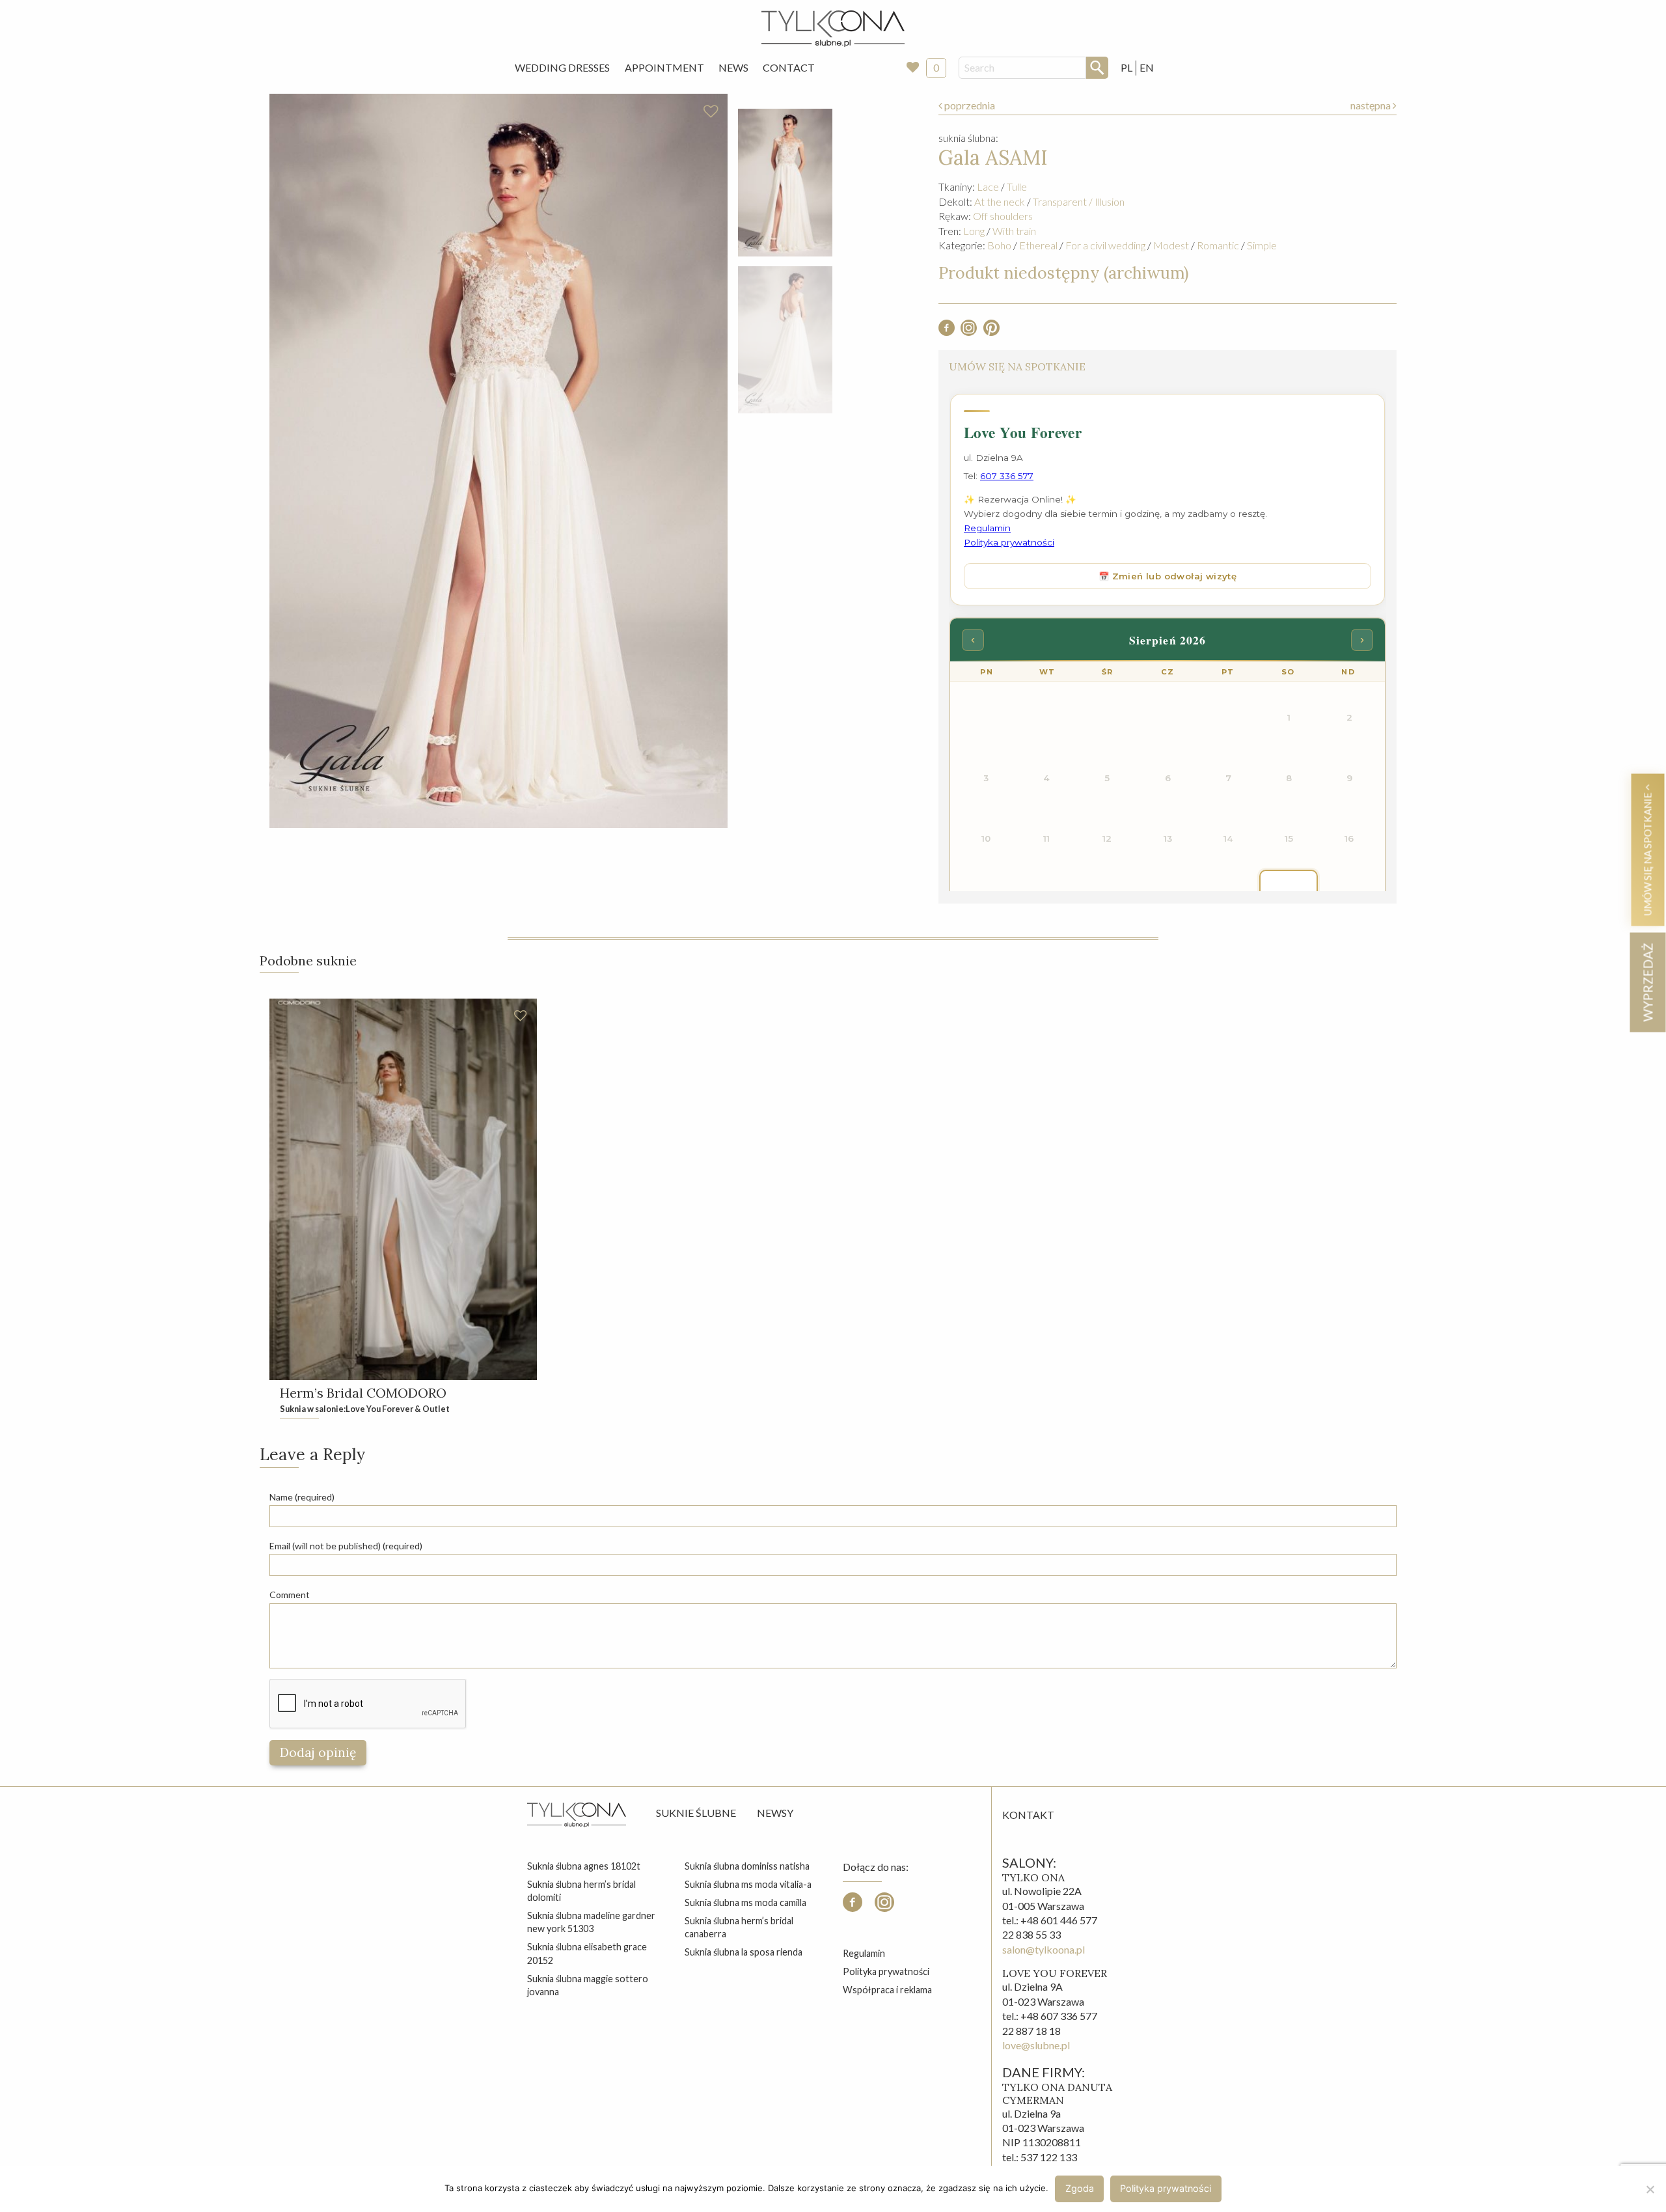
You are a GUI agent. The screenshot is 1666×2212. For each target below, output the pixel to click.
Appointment (664, 67)
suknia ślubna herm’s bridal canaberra (739, 1927)
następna (1372, 105)
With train (1014, 231)
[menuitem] (562, 68)
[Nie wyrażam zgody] (1650, 2189)
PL (1127, 67)
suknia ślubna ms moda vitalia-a (748, 1884)
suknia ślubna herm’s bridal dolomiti (581, 1891)
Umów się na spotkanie (1647, 853)
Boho (999, 245)
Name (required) (302, 1497)
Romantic (1218, 245)
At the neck (1000, 201)
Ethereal (1038, 245)
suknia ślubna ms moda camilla (745, 1902)
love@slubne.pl (1036, 2045)
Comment (290, 1595)
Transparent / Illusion (1079, 201)
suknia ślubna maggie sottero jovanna (588, 1985)
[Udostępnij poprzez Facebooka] (947, 332)
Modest (1171, 245)
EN (1147, 67)
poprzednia (969, 105)
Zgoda (1080, 2188)
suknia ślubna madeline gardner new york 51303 (591, 1922)
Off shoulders (1003, 216)
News (733, 67)
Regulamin (864, 1953)
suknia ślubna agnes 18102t (584, 1866)
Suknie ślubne (696, 1813)
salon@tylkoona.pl (1044, 1949)
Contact (789, 67)
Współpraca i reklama (887, 1990)
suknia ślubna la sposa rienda (744, 1952)
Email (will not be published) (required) (346, 1546)
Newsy (775, 1813)
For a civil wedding (1105, 245)
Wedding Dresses (562, 67)
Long (974, 231)
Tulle (1017, 187)
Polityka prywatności (886, 1971)
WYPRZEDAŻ (1647, 982)
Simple (1262, 245)
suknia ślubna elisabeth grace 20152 (587, 1953)
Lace (988, 187)
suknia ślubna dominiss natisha (747, 1866)
